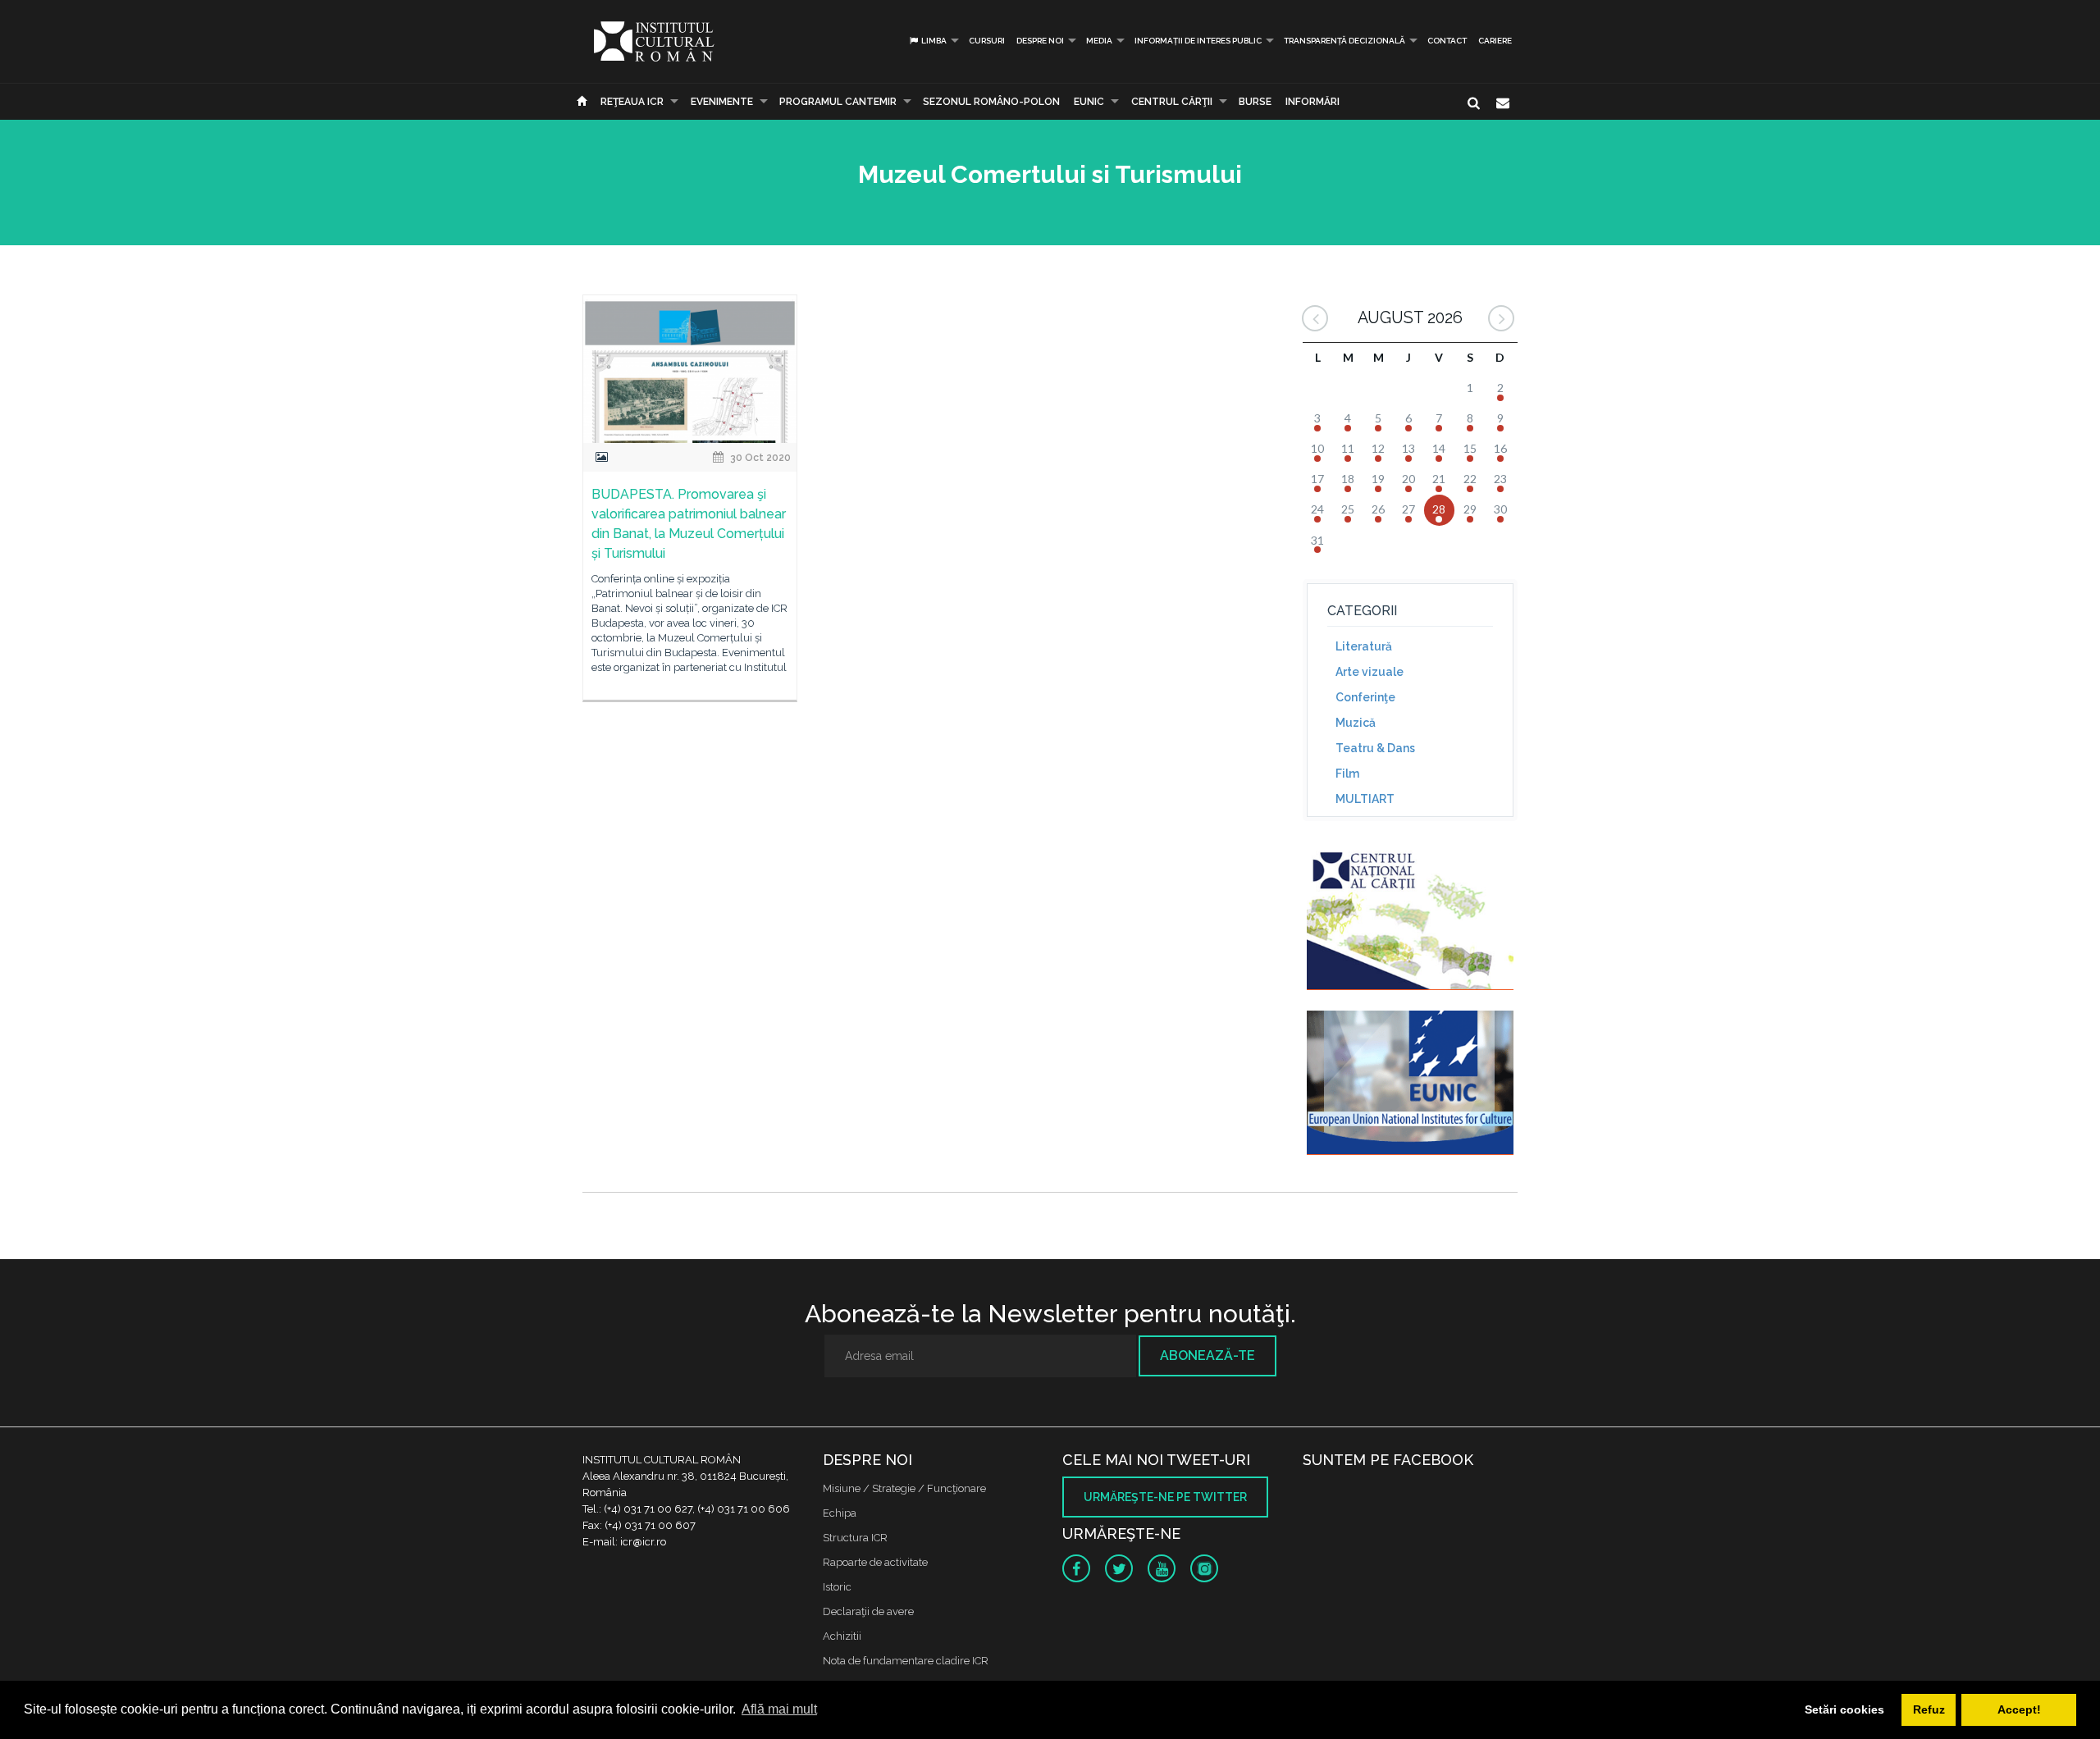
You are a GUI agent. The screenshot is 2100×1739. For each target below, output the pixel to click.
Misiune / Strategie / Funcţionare (904, 1488)
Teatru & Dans (1375, 748)
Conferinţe (1365, 697)
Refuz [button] (1929, 1709)
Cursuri (987, 41)
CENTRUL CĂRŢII (1172, 102)
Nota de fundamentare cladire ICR (906, 1661)
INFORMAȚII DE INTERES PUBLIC (1198, 41)
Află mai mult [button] (779, 1709)
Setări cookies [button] (1844, 1709)
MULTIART (1365, 799)
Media (1099, 41)
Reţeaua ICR (632, 102)
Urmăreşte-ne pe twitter (1165, 1497)
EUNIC (1089, 102)
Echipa (840, 1513)
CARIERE (1495, 41)
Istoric (837, 1587)
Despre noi (1040, 41)
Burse (1255, 102)
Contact (1447, 41)
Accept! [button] (2019, 1709)
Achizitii (842, 1636)
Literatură (1364, 646)
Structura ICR (855, 1538)
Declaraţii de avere (868, 1611)
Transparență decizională (1344, 41)
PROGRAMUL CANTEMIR (838, 102)
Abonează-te (1207, 1356)
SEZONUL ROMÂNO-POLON (991, 102)
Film (1347, 774)
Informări (1312, 102)
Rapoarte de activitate (875, 1562)
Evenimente (722, 102)
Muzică (1356, 723)
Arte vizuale (1370, 672)
